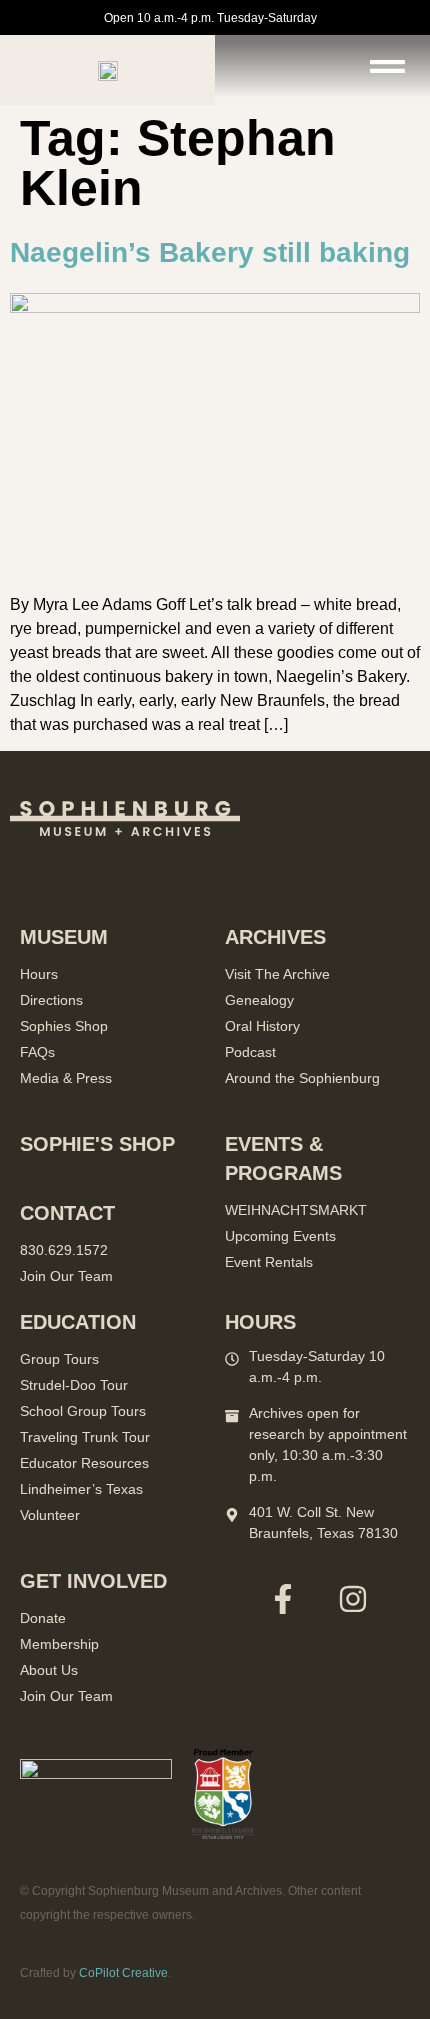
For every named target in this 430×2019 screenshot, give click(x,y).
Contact (67, 1213)
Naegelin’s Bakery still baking (210, 252)
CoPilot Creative (123, 1973)
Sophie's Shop (97, 1144)
